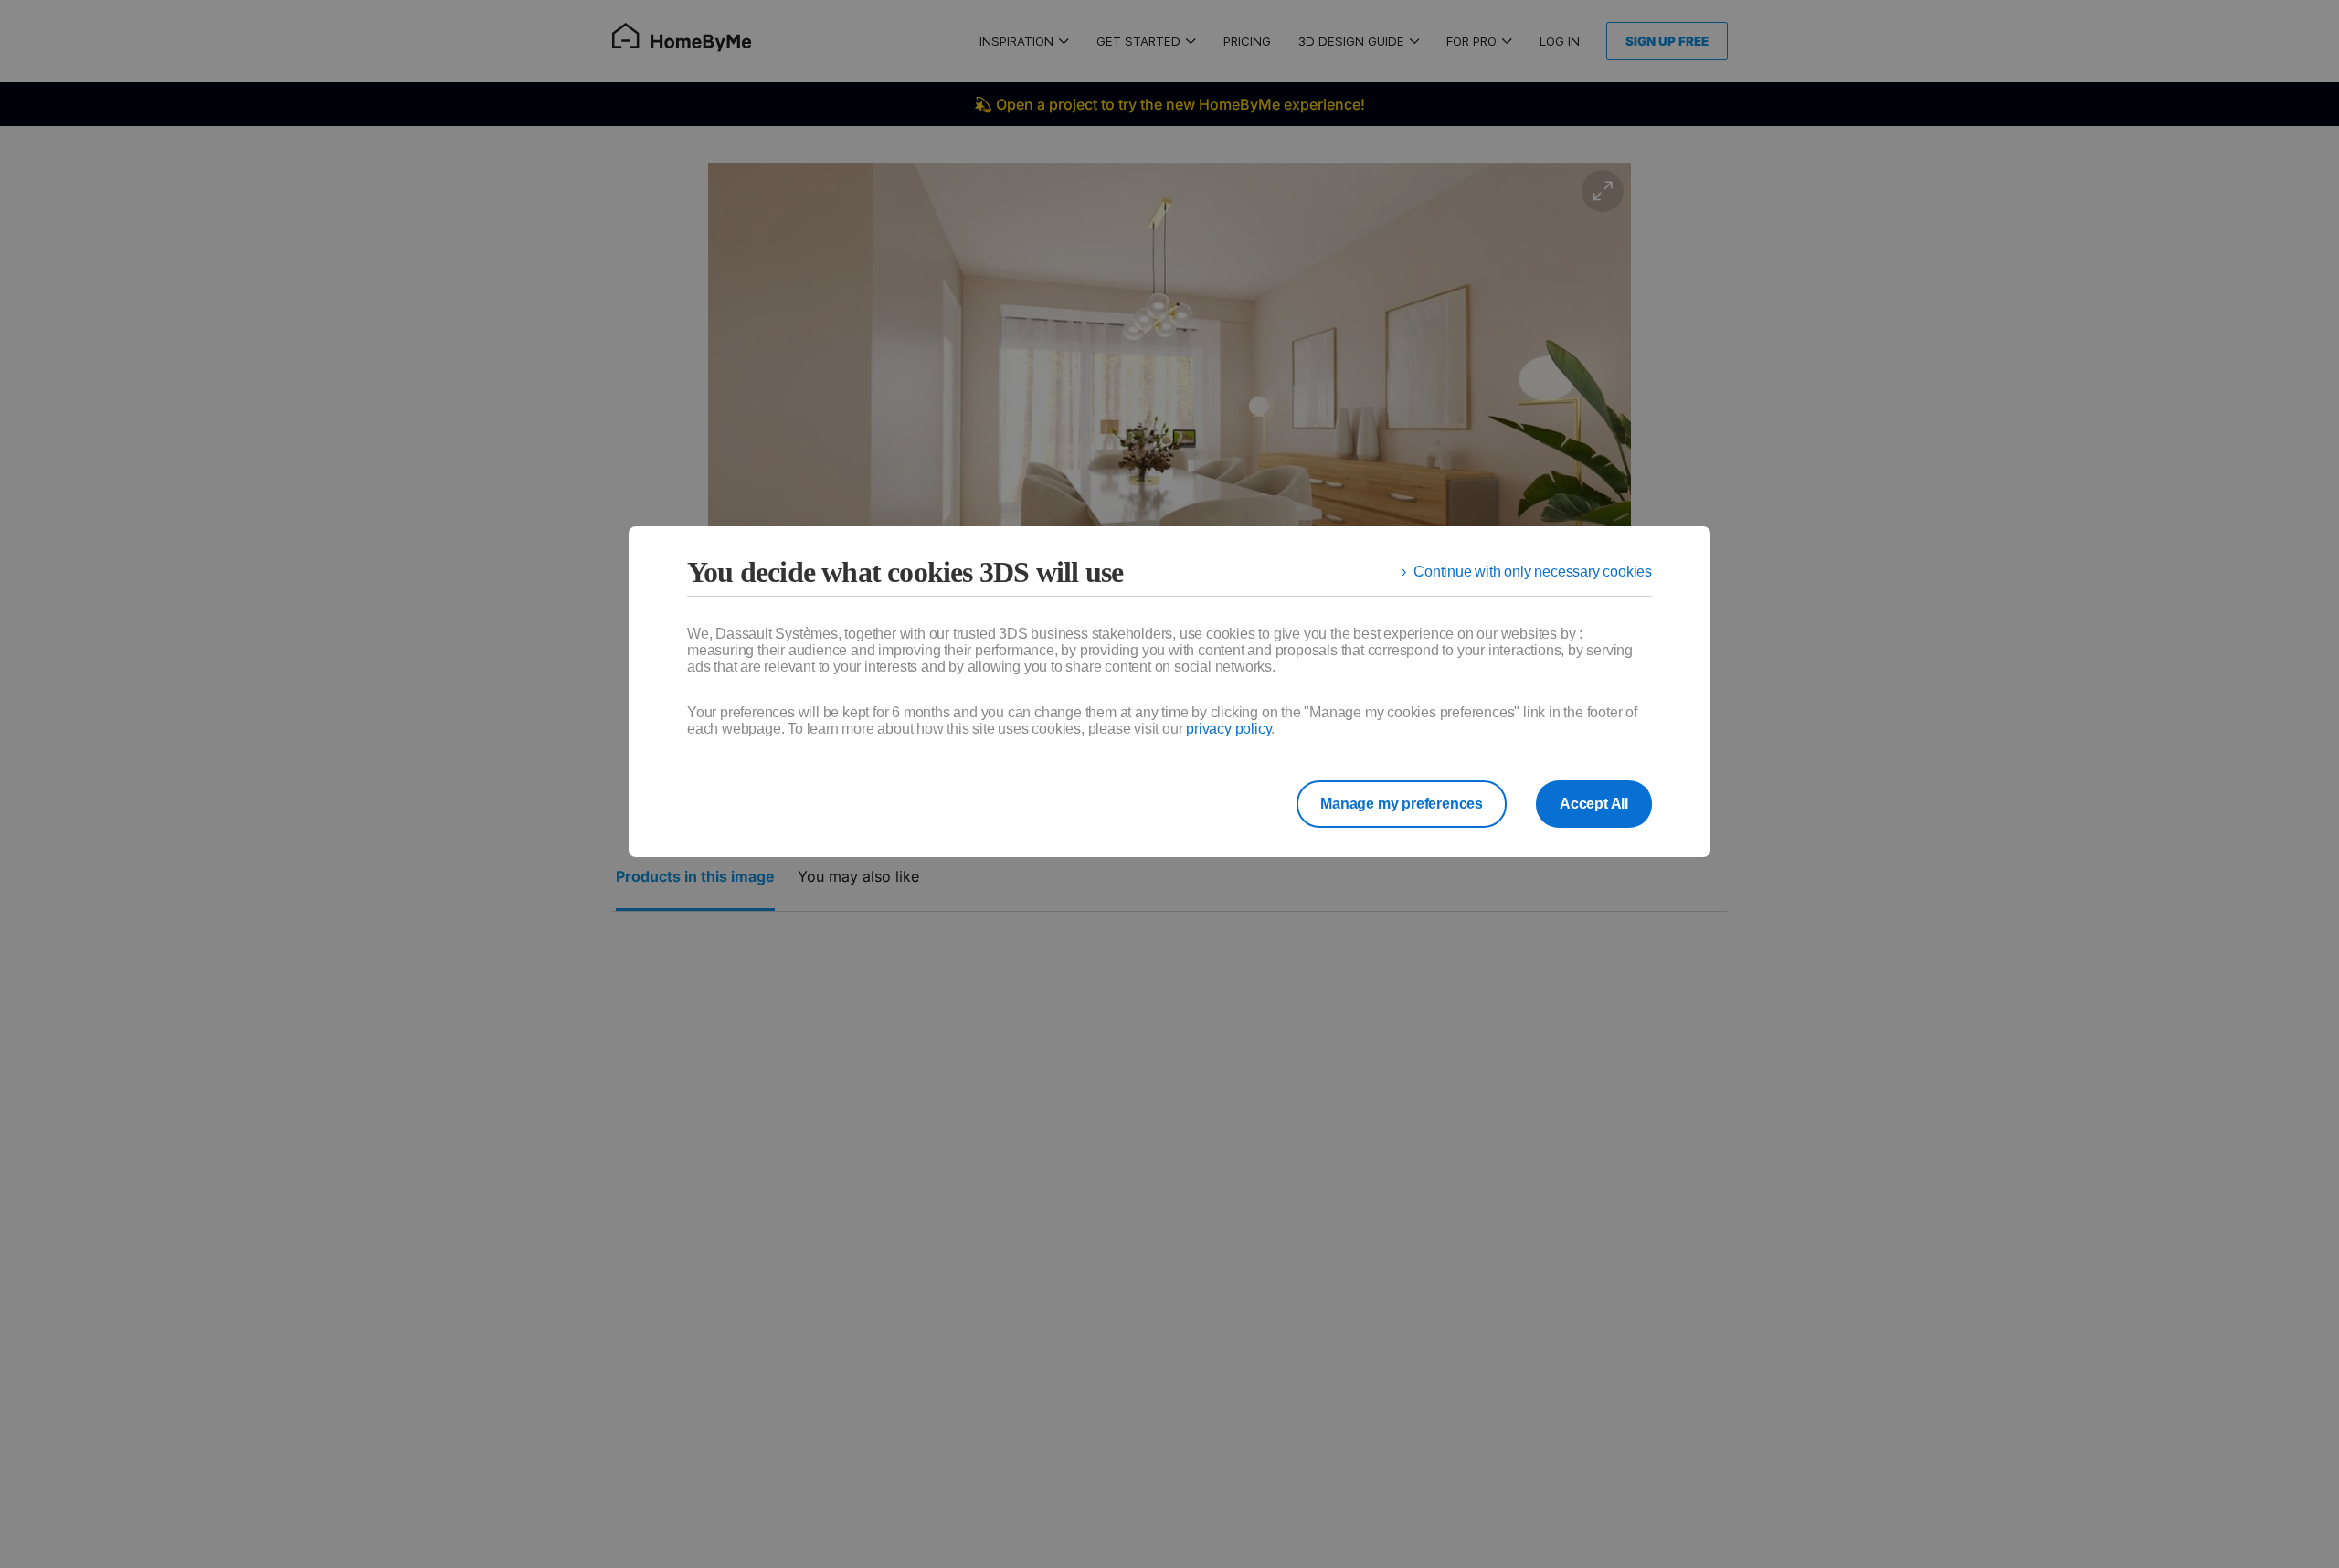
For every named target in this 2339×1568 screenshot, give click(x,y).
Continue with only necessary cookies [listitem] (1533, 572)
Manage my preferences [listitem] (1402, 804)
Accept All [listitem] (1594, 804)
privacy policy (1228, 729)
